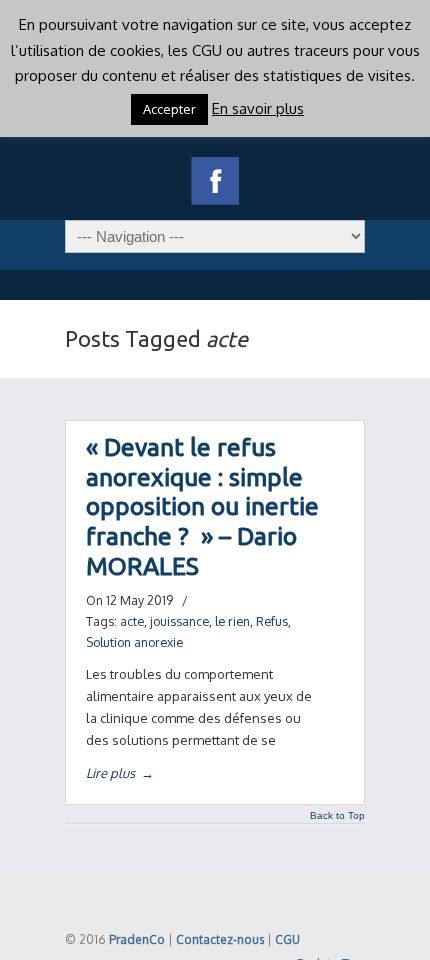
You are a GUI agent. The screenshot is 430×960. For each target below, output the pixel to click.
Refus (272, 621)
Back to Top (337, 816)
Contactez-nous (220, 939)
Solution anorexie (134, 642)
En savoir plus (258, 108)
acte (132, 621)
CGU (287, 939)
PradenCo (137, 939)
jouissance (179, 621)
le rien (232, 621)
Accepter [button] (169, 109)
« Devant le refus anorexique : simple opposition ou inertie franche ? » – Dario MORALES (202, 506)
